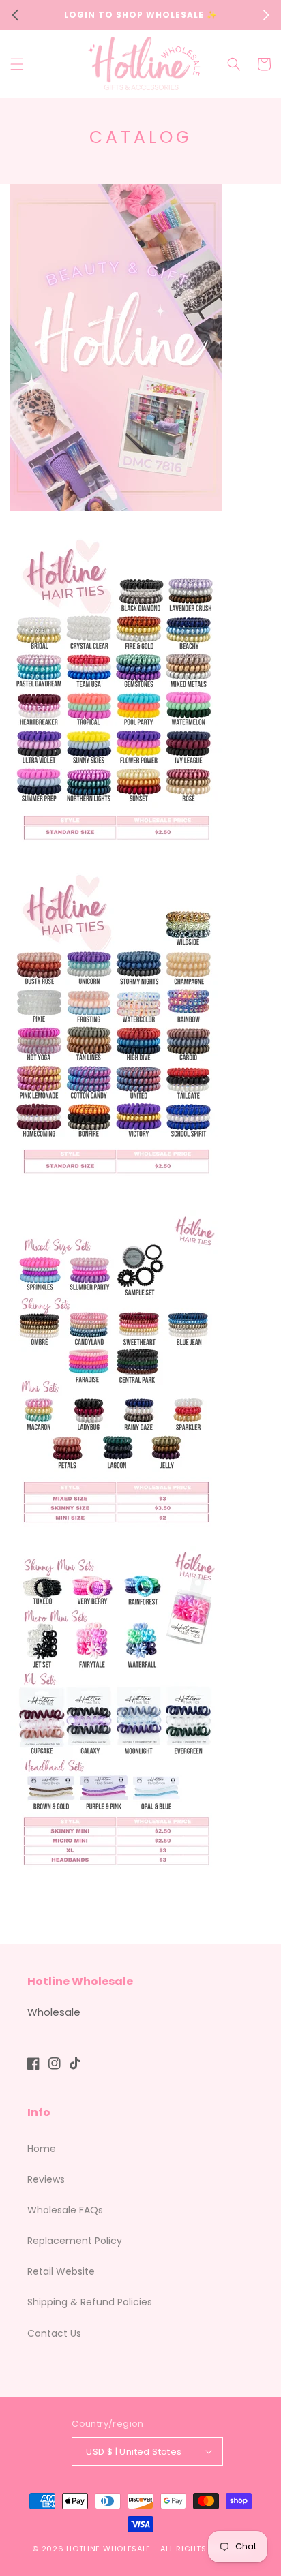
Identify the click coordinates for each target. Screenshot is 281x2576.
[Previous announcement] (15, 15)
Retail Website (61, 2271)
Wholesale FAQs (65, 2210)
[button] (17, 64)
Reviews (46, 2179)
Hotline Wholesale (108, 2549)
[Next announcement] (266, 15)
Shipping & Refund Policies (90, 2302)
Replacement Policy (75, 2241)
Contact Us (54, 2333)
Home (42, 2149)
